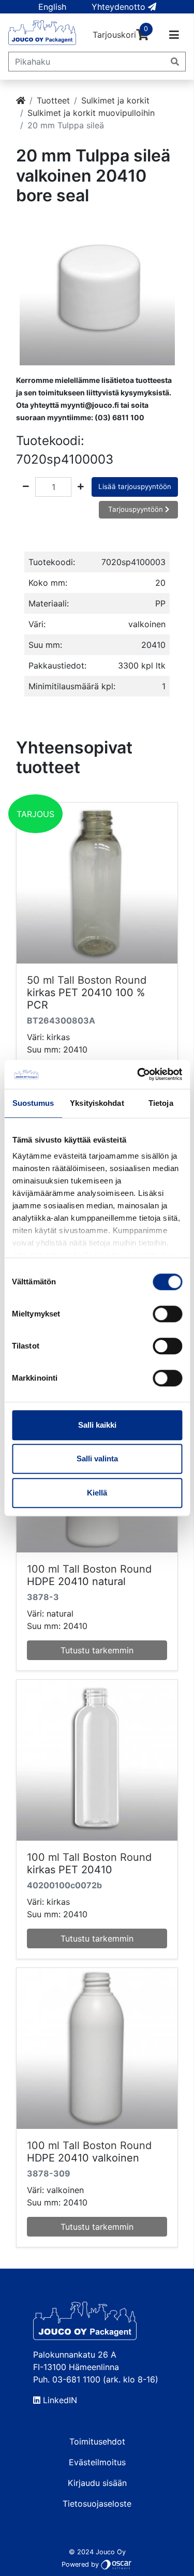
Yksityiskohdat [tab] (97, 1103)
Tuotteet (53, 100)
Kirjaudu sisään (97, 2483)
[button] (52, 7)
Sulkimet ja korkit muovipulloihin (91, 113)
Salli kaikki (97, 1425)
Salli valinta (97, 1459)
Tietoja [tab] (161, 1103)
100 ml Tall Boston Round (89, 1569)
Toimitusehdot (97, 2441)
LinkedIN (59, 2400)
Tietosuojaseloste (97, 2504)
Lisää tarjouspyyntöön (135, 486)
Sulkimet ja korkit (115, 100)
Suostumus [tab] (33, 1103)
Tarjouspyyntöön (137, 509)
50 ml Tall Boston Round (87, 980)
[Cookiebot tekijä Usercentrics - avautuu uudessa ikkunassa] (138, 1074)
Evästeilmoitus (97, 2462)
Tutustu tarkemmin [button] (97, 1650)
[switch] (167, 1314)
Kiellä (97, 1493)
